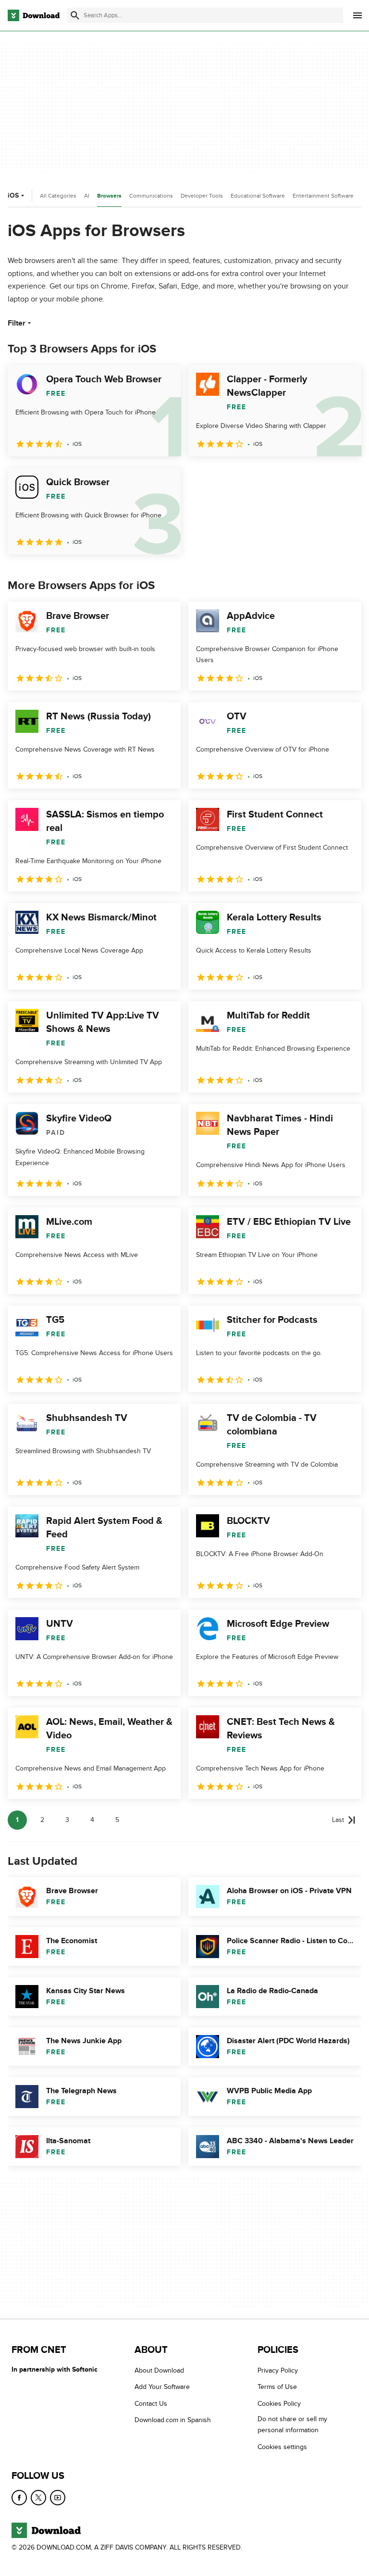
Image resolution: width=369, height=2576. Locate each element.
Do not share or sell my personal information (292, 2425)
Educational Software (258, 196)
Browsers (109, 196)
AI (87, 196)
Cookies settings (282, 2446)
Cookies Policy (279, 2404)
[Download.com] (34, 15)
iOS (13, 195)
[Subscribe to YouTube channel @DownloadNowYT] (58, 2498)
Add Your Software (162, 2387)
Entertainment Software (323, 196)
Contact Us (151, 2404)
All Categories (58, 196)
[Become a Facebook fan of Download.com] (19, 2498)
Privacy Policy (278, 2370)
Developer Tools (202, 196)
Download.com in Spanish (173, 2420)
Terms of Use (277, 2387)
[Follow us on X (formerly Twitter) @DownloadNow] (38, 2498)
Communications (151, 196)
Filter (17, 323)
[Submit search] (75, 15)
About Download (159, 2370)
